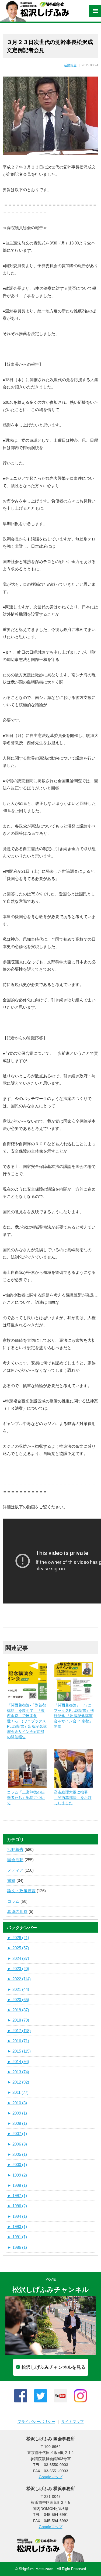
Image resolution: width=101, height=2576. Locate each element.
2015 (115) (19, 2051)
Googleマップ (51, 2477)
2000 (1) (17, 2165)
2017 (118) (19, 2031)
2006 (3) (17, 2144)
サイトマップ (72, 2422)
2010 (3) (17, 2103)
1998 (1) (17, 2185)
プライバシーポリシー (36, 2422)
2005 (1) (17, 2154)
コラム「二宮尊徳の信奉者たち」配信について (26, 1797)
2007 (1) (17, 2134)
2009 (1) (17, 2113)
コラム (13, 1901)
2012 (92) (18, 2082)
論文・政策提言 (21, 1891)
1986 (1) (17, 2247)
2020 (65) (18, 2000)
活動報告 (70, 65)
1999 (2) (17, 2175)
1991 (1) (17, 2237)
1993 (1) (17, 2227)
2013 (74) (18, 2072)
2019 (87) (18, 2010)
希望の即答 (17, 1911)
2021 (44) (18, 1989)
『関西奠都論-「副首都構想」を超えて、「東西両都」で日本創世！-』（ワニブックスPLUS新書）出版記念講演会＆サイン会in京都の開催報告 (27, 1721)
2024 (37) (18, 1958)
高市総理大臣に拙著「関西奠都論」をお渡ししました (73, 1797)
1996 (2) (17, 2206)
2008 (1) (17, 2123)
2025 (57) (18, 1948)
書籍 (11, 1880)
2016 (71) (18, 2041)
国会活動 (15, 1860)
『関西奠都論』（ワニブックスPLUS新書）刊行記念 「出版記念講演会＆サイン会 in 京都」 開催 (74, 1716)
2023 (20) (18, 1969)
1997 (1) (17, 2196)
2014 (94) (18, 2062)
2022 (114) (19, 1979)
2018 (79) (18, 2020)
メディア (15, 1870)
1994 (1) (17, 2216)
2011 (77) (18, 2092)
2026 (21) (18, 1938)
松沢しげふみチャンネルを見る (54, 2367)
